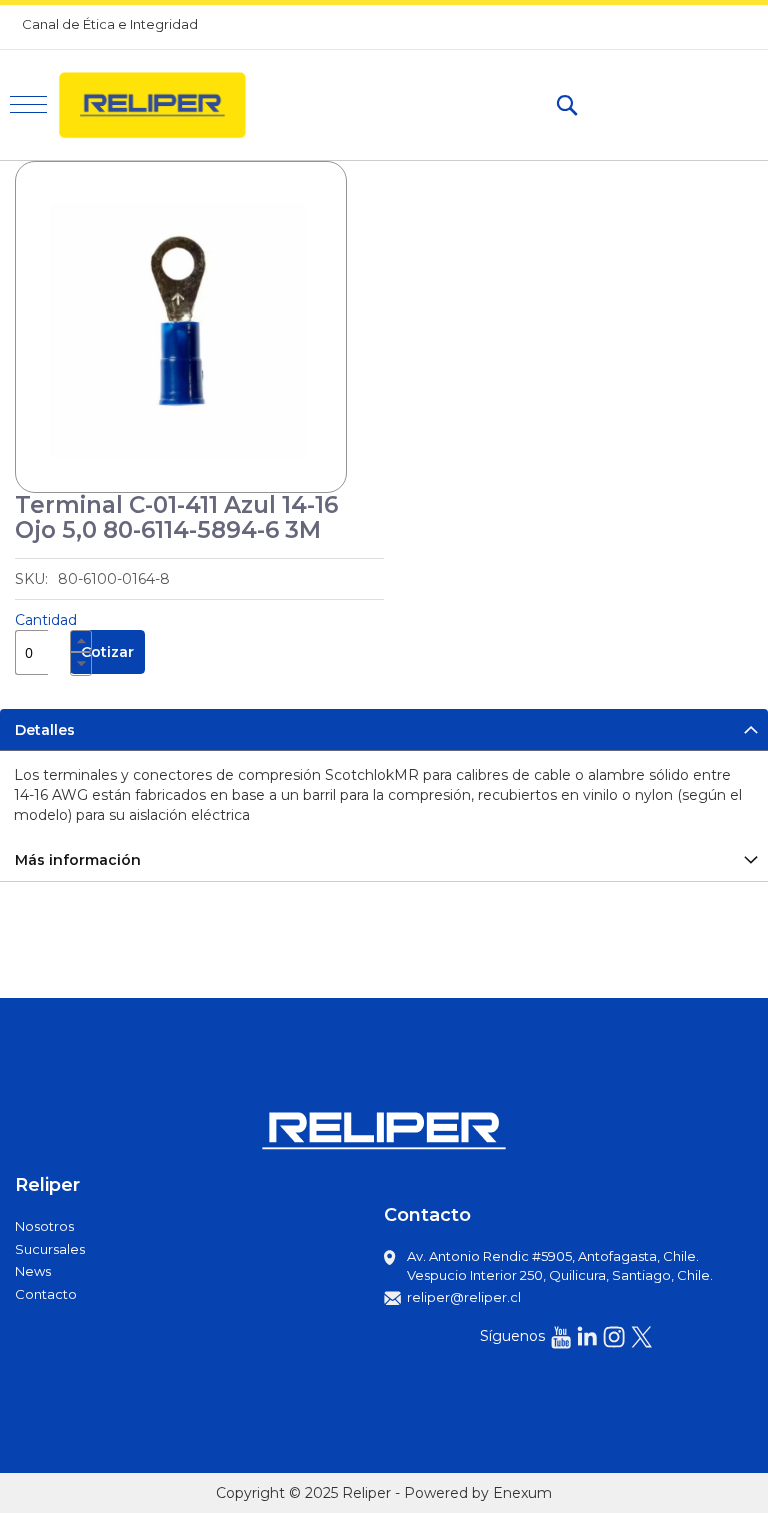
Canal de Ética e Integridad (110, 24)
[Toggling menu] (28, 104)
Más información (78, 860)
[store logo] (161, 105)
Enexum (522, 1493)
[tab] (384, 729)
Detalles (45, 730)
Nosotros (44, 1226)
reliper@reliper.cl (464, 1297)
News (33, 1271)
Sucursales (50, 1249)
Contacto (46, 1294)
